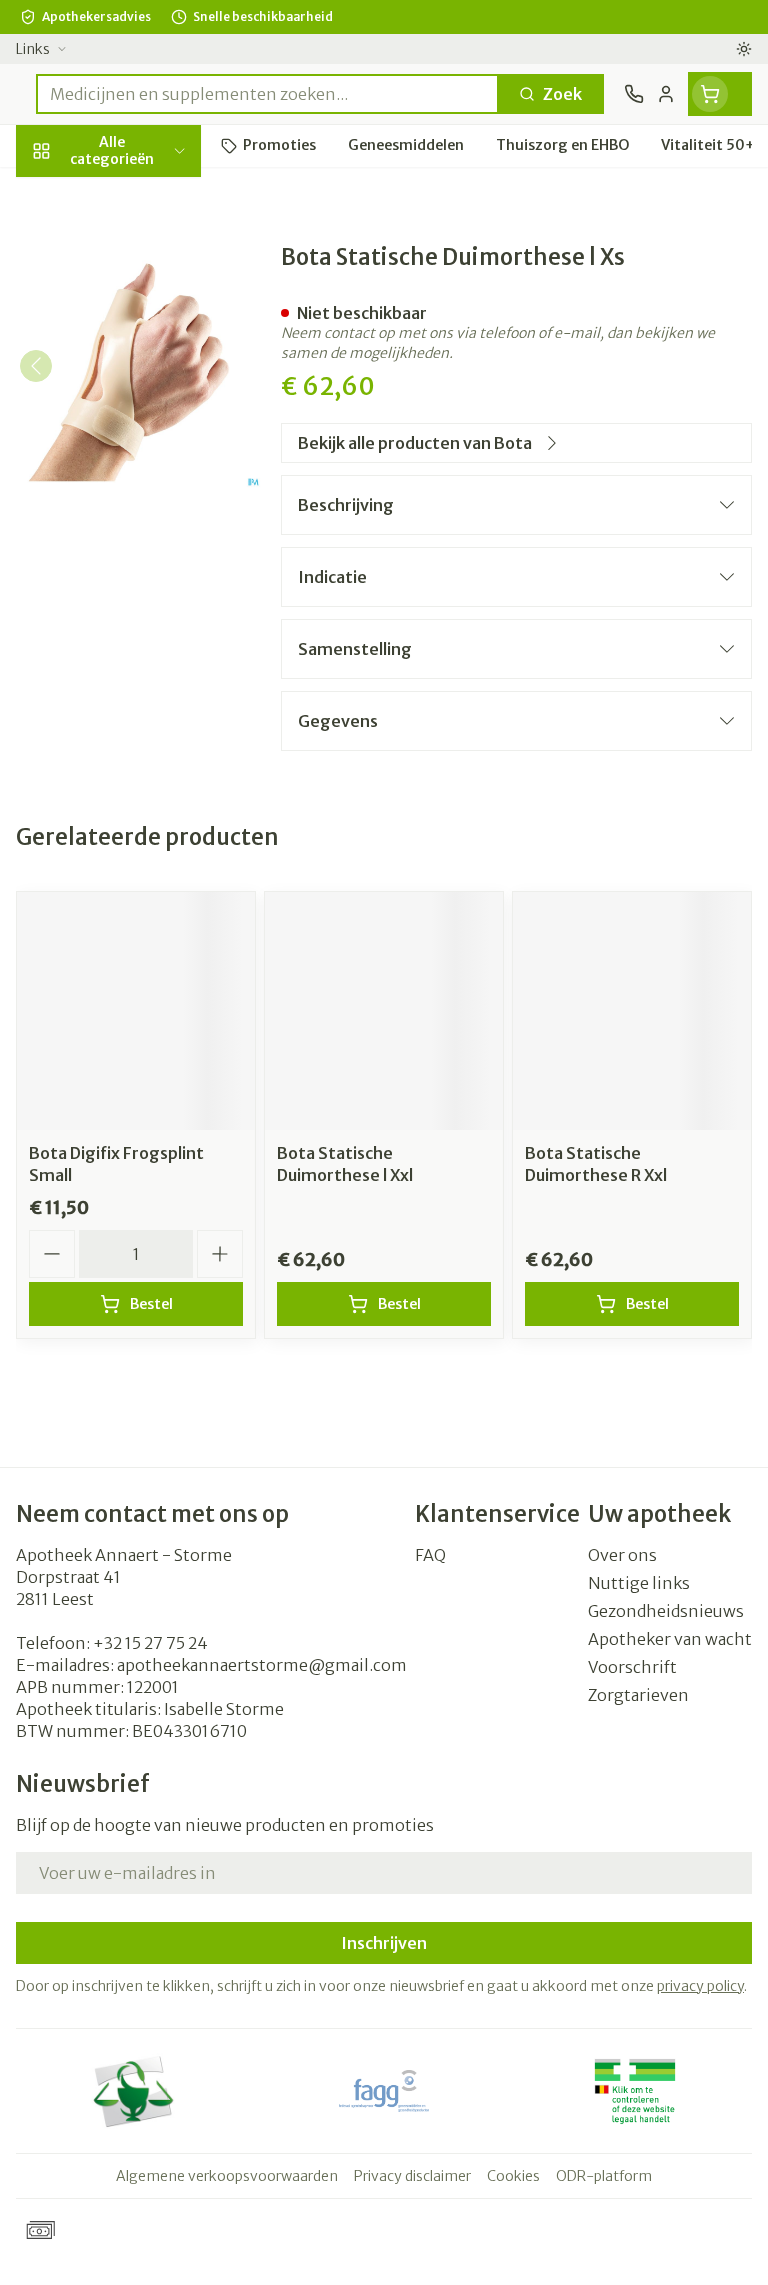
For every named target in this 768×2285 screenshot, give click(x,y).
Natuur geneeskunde (128, 496)
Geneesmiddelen (128, 635)
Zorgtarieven (638, 1695)
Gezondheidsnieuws (666, 1611)
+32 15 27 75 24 (150, 1643)
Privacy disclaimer (412, 2176)
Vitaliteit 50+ (128, 449)
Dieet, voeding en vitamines (128, 331)
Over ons (622, 1555)
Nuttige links (639, 1583)
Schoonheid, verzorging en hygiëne (128, 257)
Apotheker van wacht (670, 1639)
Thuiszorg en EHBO (128, 542)
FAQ (430, 1555)
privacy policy (700, 1986)
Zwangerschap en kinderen (128, 395)
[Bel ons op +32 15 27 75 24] (634, 94)
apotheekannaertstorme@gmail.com (262, 1665)
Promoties (57, 193)
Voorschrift (632, 1667)
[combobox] (267, 94)
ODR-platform (604, 2176)
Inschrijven (384, 1943)
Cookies (513, 2176)
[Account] (666, 94)
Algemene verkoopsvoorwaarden (227, 2176)
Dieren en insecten (128, 589)
